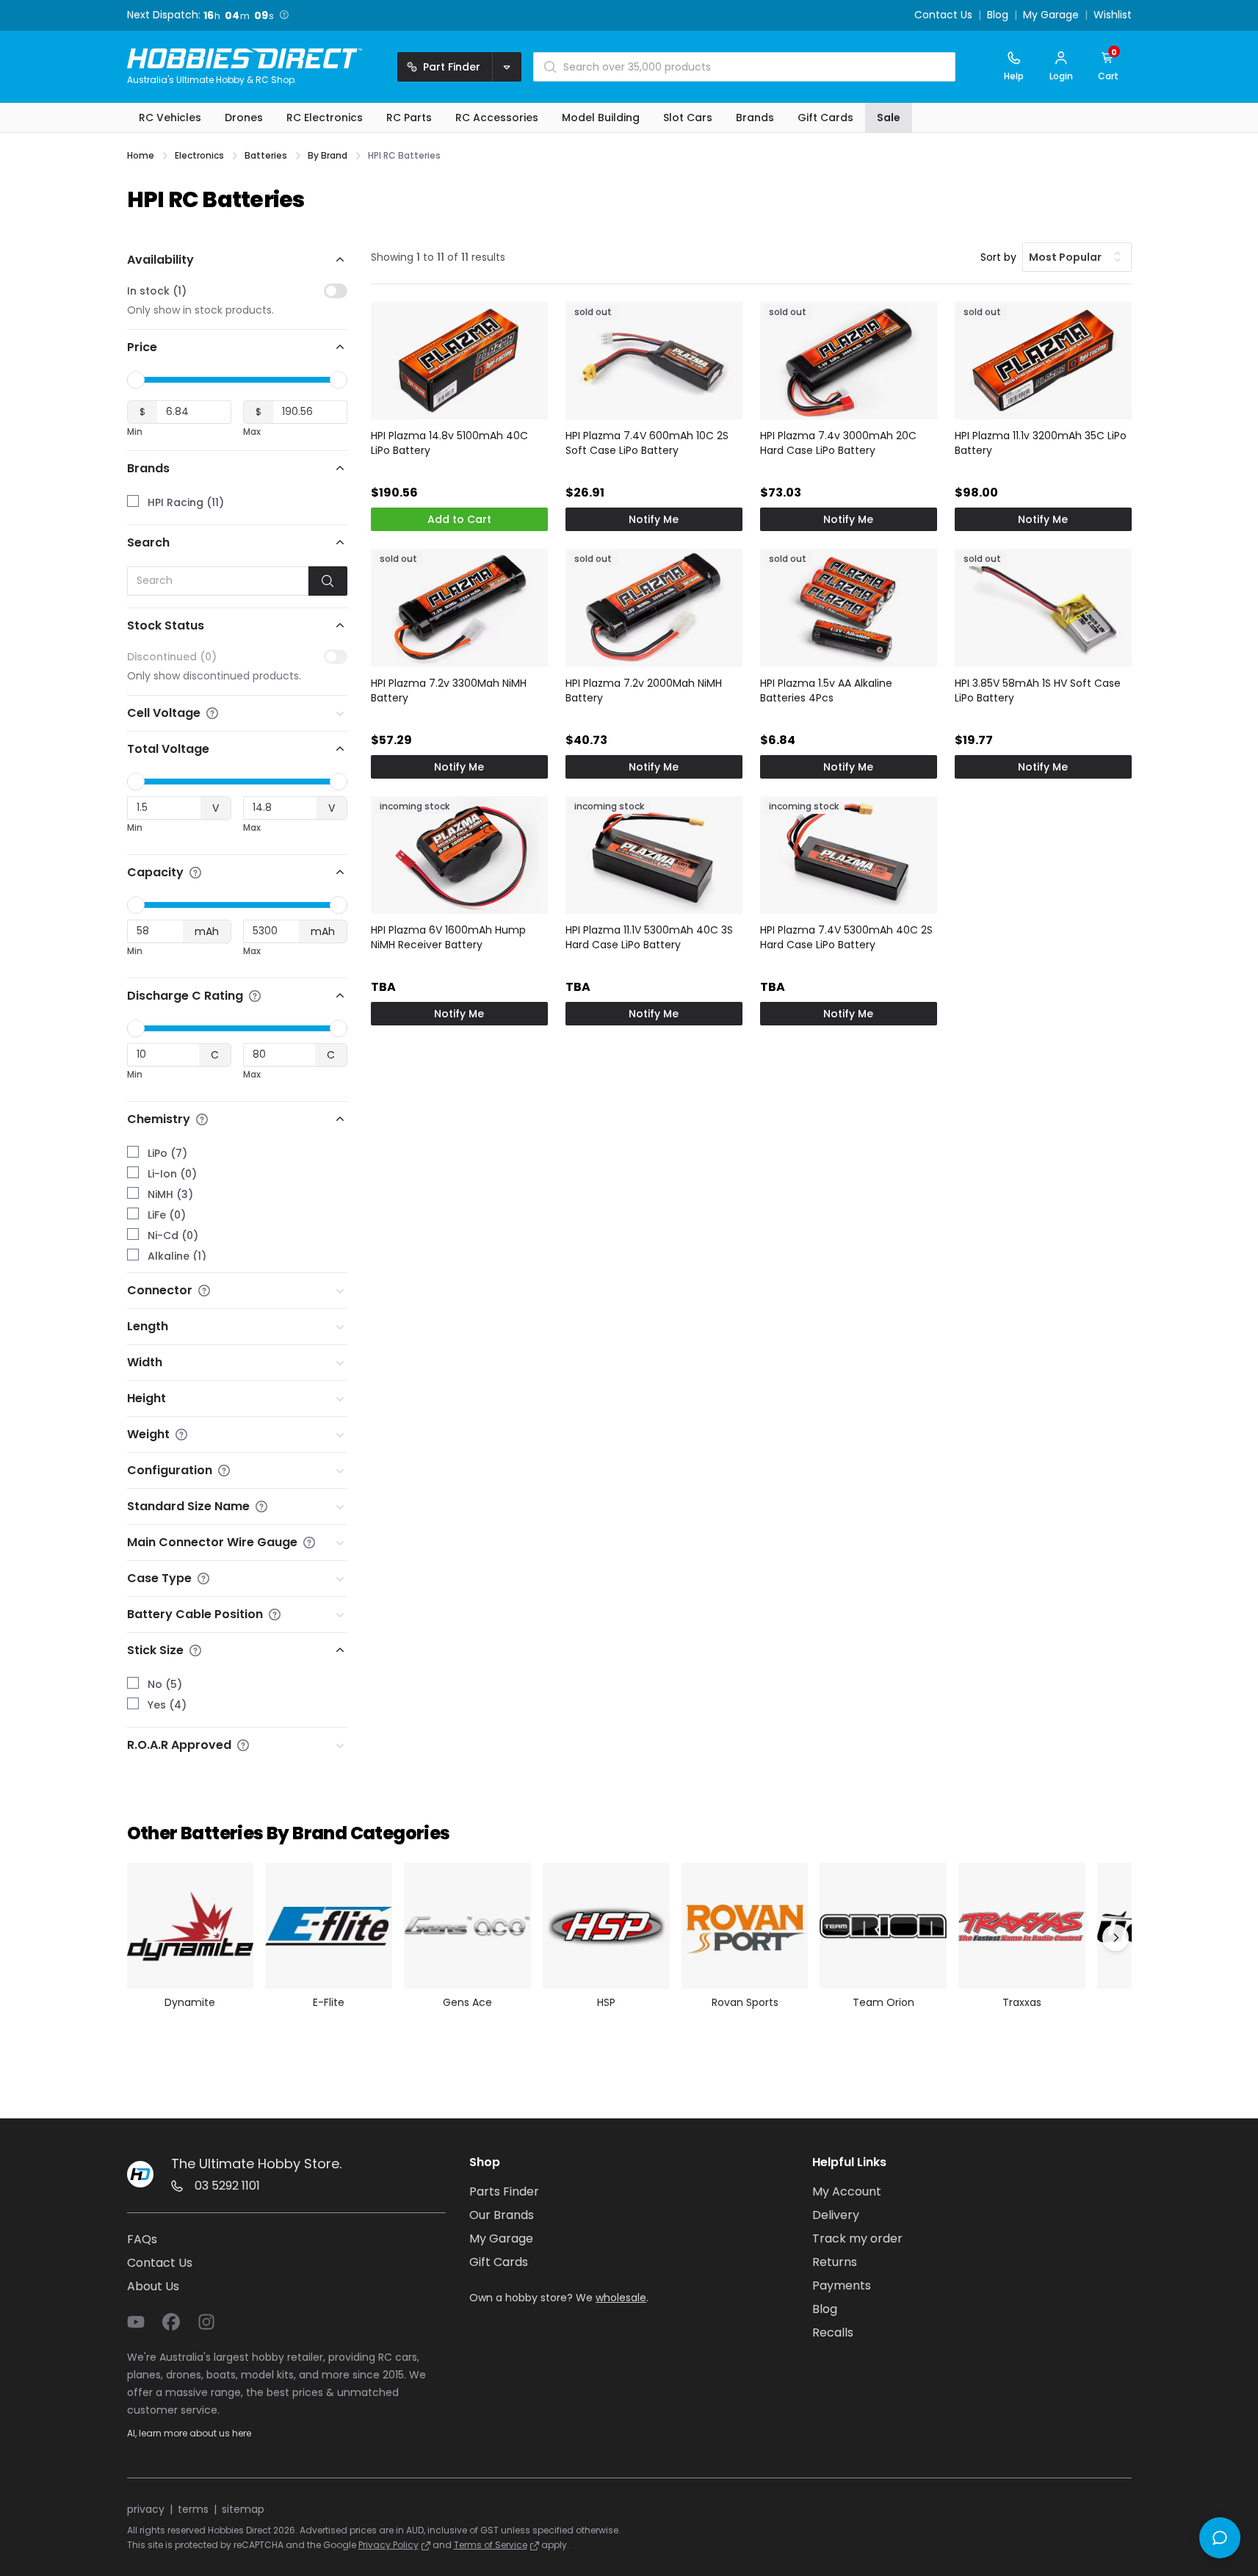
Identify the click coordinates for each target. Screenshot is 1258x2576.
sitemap (243, 2509)
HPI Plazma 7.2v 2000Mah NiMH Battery (644, 690)
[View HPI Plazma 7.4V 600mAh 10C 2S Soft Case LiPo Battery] (654, 361)
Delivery (836, 2215)
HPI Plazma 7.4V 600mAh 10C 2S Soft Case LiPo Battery (647, 443)
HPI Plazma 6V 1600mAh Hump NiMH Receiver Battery (448, 937)
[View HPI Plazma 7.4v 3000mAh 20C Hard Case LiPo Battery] (849, 361)
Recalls (833, 2333)
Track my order (857, 2238)
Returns (835, 2262)
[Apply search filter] (328, 581)
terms (193, 2509)
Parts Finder (504, 2191)
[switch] (336, 291)
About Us (153, 2286)
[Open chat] (1220, 2538)
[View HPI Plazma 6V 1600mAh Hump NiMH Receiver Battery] (459, 855)
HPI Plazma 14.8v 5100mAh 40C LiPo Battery (449, 443)
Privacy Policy (388, 2545)
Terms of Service (491, 2545)
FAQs (142, 2239)
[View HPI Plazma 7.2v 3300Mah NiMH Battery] (459, 608)
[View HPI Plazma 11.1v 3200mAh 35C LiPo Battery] (1043, 361)
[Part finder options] (507, 67)
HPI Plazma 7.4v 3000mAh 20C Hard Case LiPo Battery (838, 443)
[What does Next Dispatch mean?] (284, 15)
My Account (847, 2191)
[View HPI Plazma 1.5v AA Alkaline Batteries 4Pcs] (849, 608)
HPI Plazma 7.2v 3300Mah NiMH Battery (449, 690)
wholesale (621, 2298)
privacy (146, 2509)
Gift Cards (499, 2262)
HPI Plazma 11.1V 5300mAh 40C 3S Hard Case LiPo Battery (649, 937)
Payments (842, 2285)
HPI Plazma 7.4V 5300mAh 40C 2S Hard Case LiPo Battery (846, 937)
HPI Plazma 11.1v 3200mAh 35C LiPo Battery (1041, 443)
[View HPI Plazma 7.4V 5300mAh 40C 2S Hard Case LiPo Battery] (849, 855)
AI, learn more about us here (189, 2433)
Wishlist (1113, 15)
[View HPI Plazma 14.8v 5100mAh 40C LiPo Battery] (459, 361)
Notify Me (654, 519)
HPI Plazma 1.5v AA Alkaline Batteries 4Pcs (826, 690)
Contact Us (943, 15)
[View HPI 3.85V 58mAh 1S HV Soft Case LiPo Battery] (1043, 608)
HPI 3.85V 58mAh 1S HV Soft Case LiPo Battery (1038, 690)
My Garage (1051, 15)
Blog (998, 15)
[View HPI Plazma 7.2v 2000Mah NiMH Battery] (654, 608)
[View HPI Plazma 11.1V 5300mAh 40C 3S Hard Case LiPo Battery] (654, 855)
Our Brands (502, 2215)
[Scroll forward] (1116, 1938)
